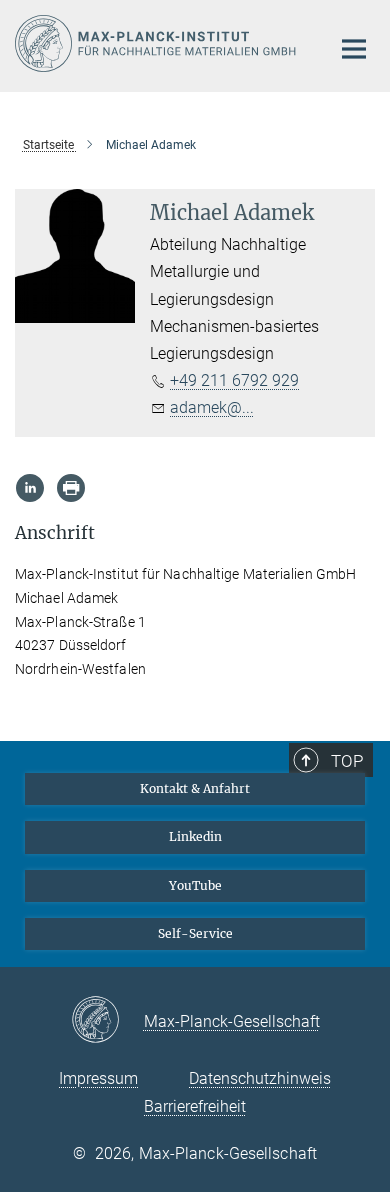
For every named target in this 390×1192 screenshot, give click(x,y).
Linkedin (195, 836)
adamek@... (212, 407)
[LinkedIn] (30, 488)
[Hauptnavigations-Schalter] (354, 49)
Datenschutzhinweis (260, 1078)
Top (347, 761)
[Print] (71, 488)
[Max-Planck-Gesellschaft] (107, 1021)
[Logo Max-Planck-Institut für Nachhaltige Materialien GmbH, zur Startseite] (157, 43)
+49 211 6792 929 (234, 380)
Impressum (98, 1078)
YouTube (195, 885)
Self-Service (195, 933)
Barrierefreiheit (195, 1106)
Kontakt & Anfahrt (195, 788)
